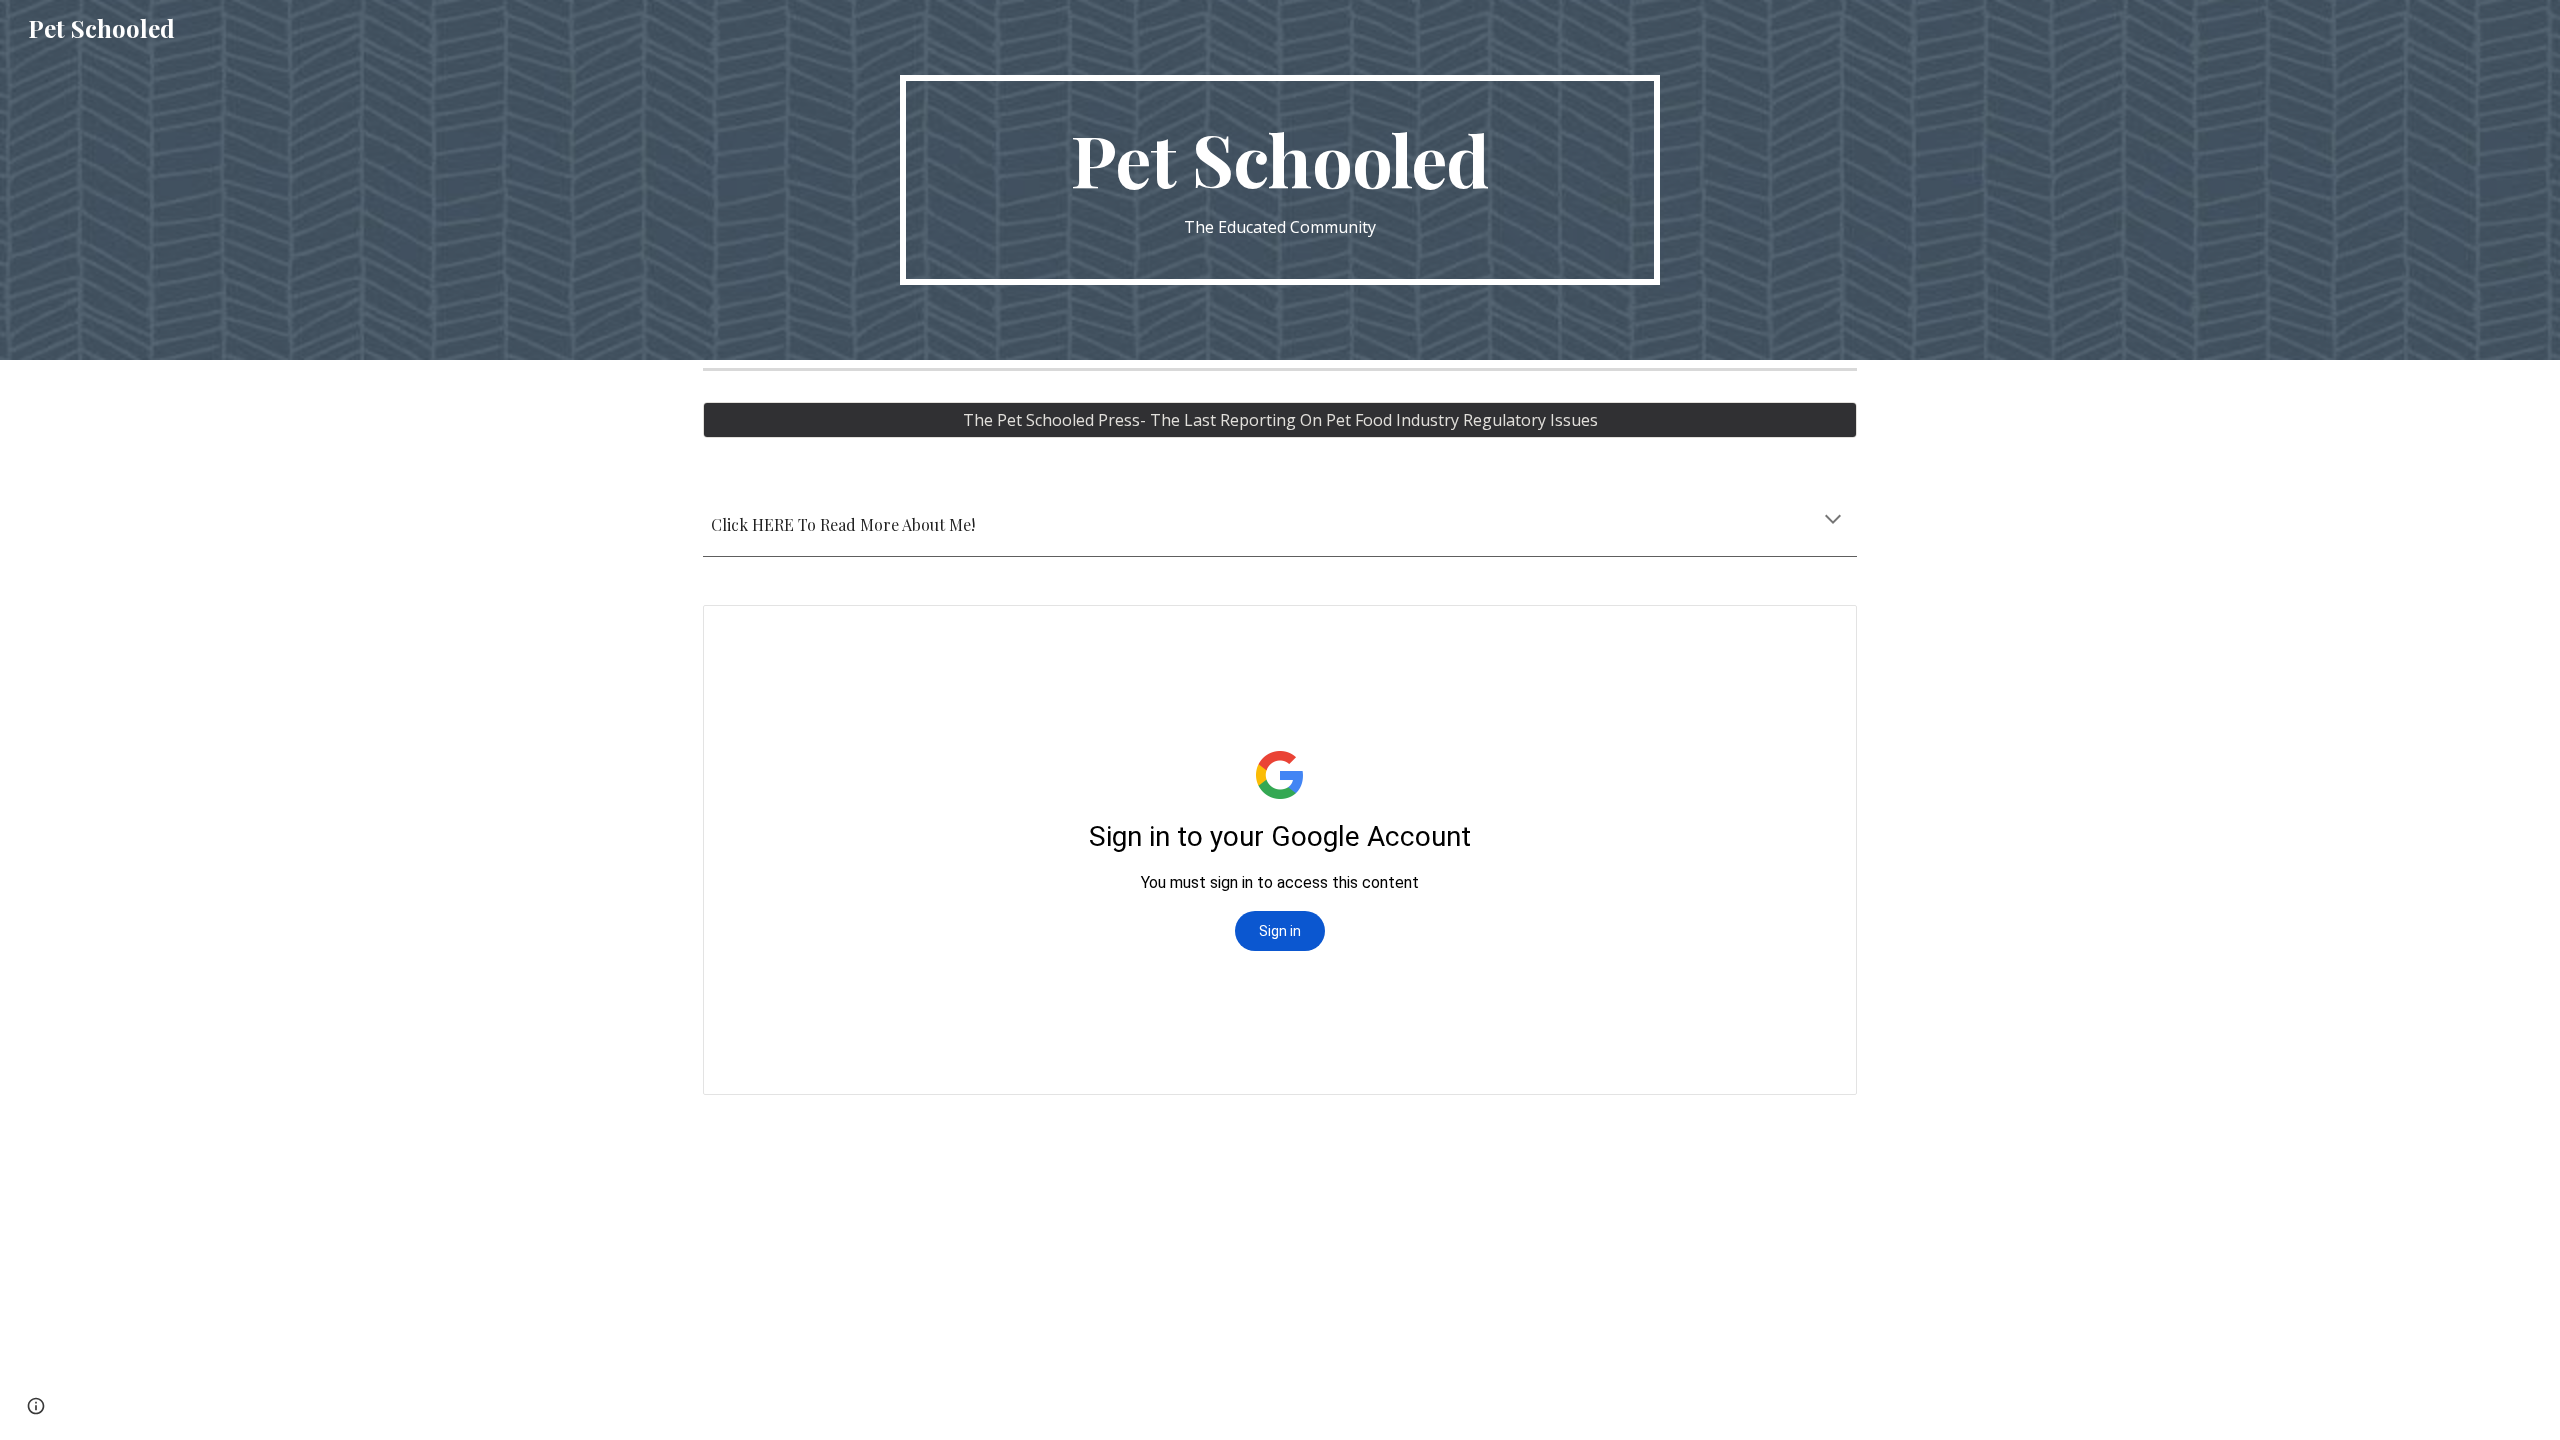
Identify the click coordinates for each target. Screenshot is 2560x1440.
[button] (1833, 521)
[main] (1280, 180)
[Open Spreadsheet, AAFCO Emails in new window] (1819, 631)
